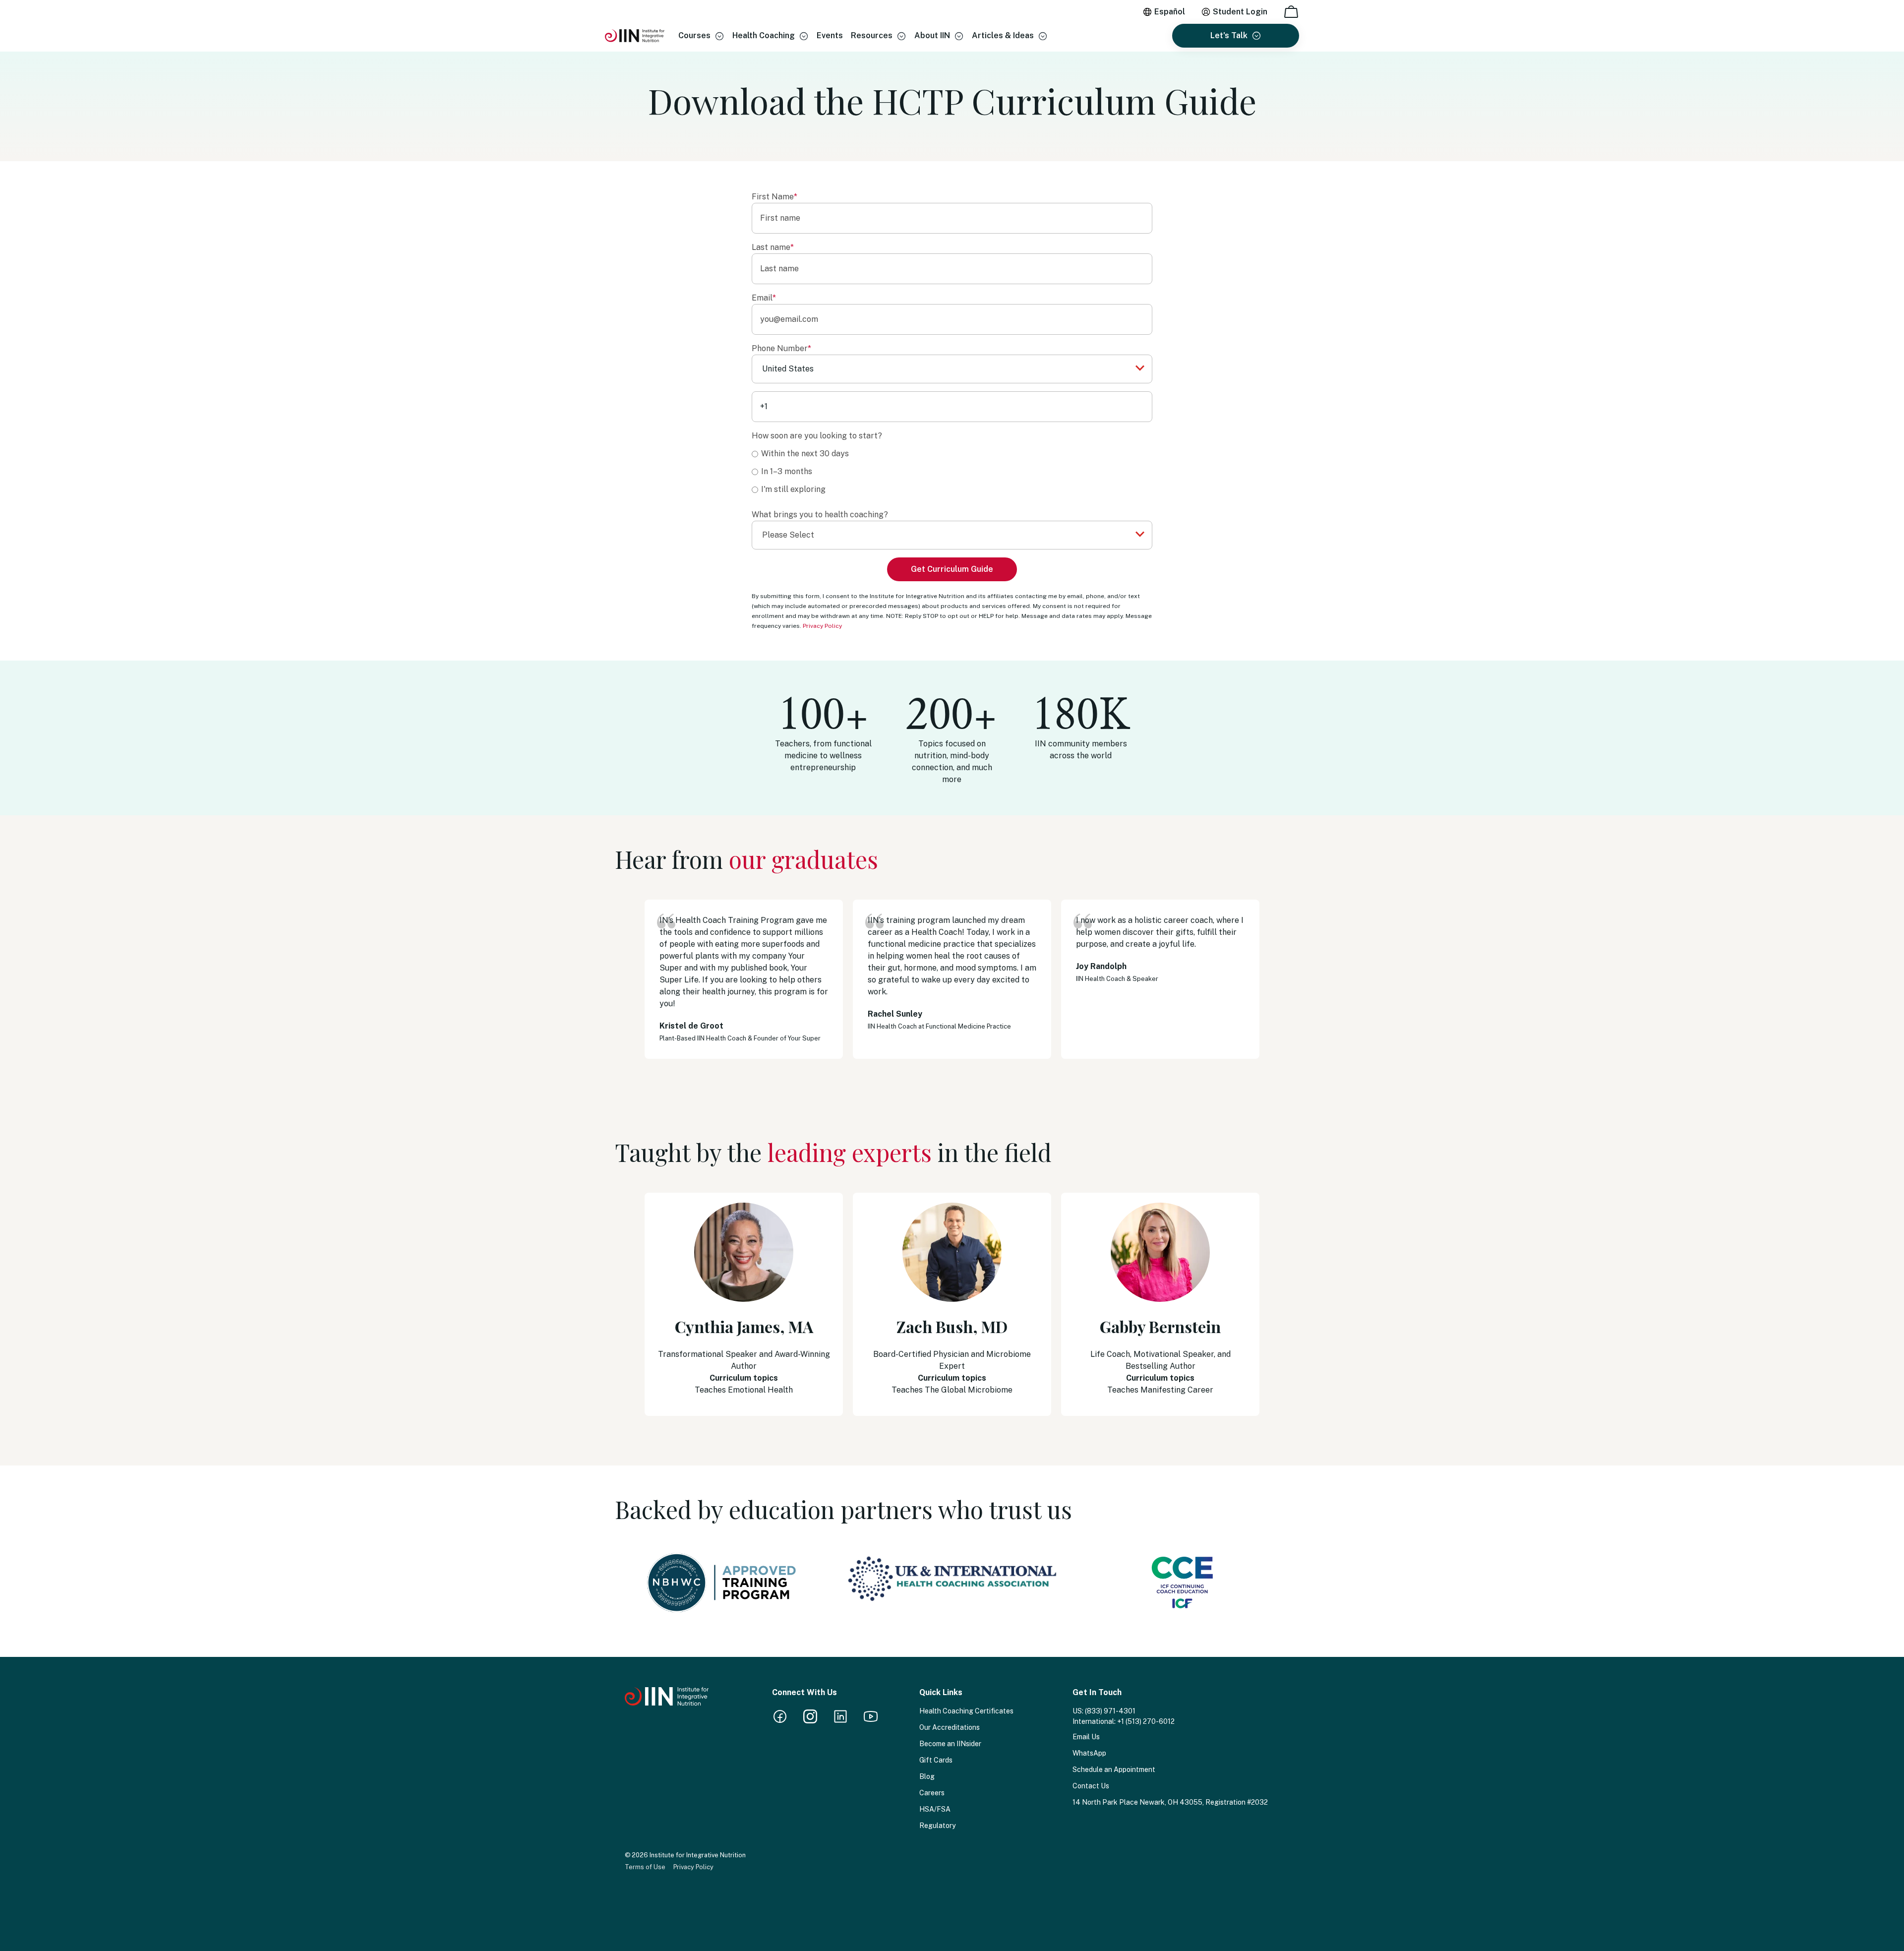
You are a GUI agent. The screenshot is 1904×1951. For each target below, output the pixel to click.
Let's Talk (1229, 35)
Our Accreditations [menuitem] (950, 1727)
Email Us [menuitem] (1086, 1737)
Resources (872, 35)
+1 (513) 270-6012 (1146, 1721)
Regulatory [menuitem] (937, 1826)
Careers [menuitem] (932, 1793)
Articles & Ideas (1003, 35)
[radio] (952, 454)
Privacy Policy (822, 626)
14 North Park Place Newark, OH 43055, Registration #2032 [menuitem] (1170, 1802)
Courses (694, 35)
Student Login (1240, 12)
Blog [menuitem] (927, 1776)
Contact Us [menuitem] (1091, 1786)
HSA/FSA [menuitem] (935, 1809)
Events (830, 35)
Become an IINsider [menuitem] (950, 1744)
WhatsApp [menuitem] (1089, 1753)
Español (1170, 12)
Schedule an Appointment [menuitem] (1114, 1769)
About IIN (932, 35)
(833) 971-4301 (1110, 1711)
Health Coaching (764, 35)
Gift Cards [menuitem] (936, 1760)
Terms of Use (645, 1867)
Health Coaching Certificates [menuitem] (966, 1711)
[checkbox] (952, 471)
